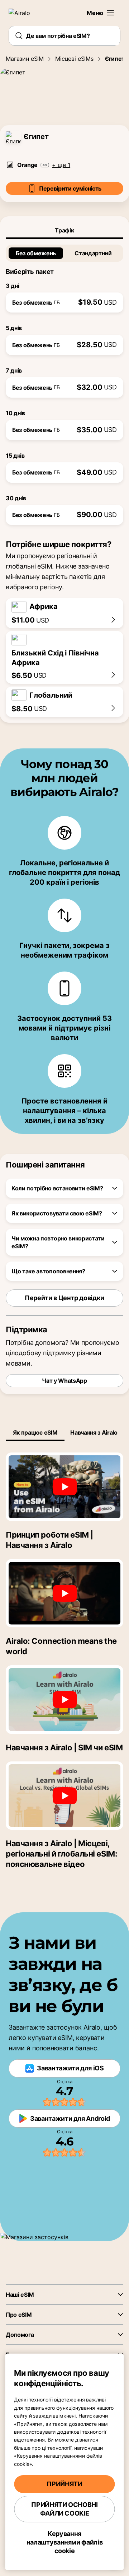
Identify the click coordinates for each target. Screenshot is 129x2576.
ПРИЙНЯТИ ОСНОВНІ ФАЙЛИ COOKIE (64, 2509)
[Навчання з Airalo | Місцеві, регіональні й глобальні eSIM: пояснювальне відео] (64, 1796)
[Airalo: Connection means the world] (64, 1593)
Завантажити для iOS (70, 2068)
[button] (110, 13)
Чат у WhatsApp (64, 1381)
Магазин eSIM (25, 59)
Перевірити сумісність (70, 188)
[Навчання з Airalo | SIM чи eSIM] (64, 1700)
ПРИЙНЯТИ (64, 2484)
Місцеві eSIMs (74, 59)
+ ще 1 (61, 165)
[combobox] (64, 36)
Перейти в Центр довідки (64, 1298)
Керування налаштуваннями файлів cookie (64, 2542)
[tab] (64, 230)
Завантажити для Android (70, 2118)
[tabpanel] (64, 382)
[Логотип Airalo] (23, 13)
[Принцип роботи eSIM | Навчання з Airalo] (64, 1487)
